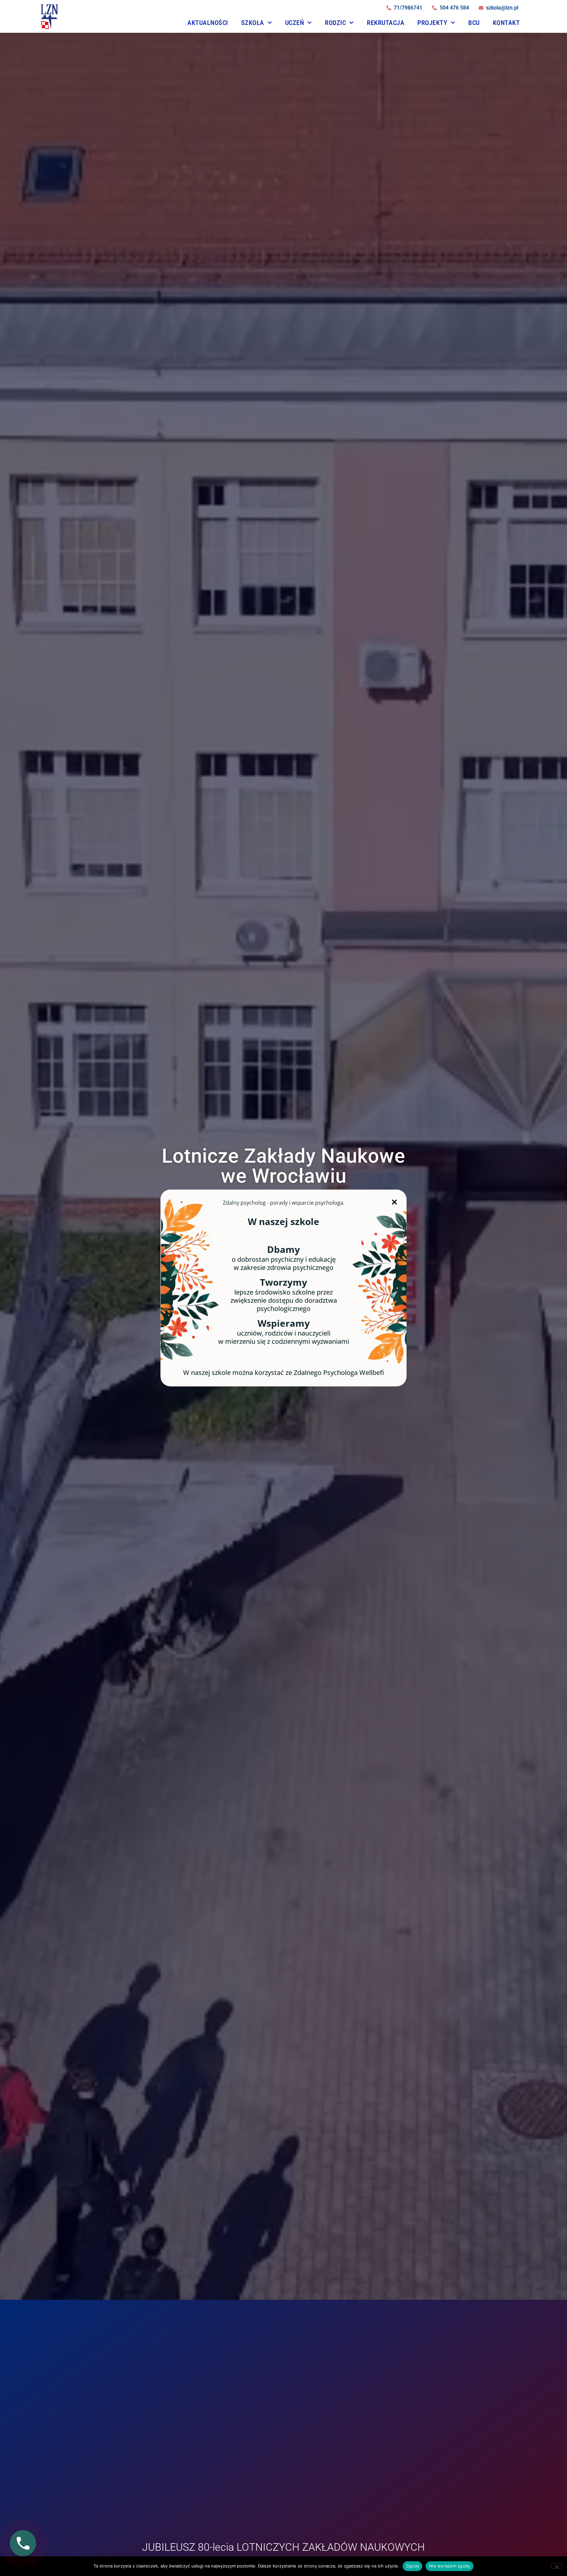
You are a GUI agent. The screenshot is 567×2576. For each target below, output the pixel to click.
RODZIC (335, 23)
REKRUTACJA (386, 23)
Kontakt (506, 23)
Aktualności (208, 23)
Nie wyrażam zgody (450, 2566)
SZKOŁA (253, 23)
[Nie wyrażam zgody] (556, 2566)
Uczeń (295, 23)
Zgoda (412, 2566)
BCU (474, 23)
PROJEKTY (432, 23)
